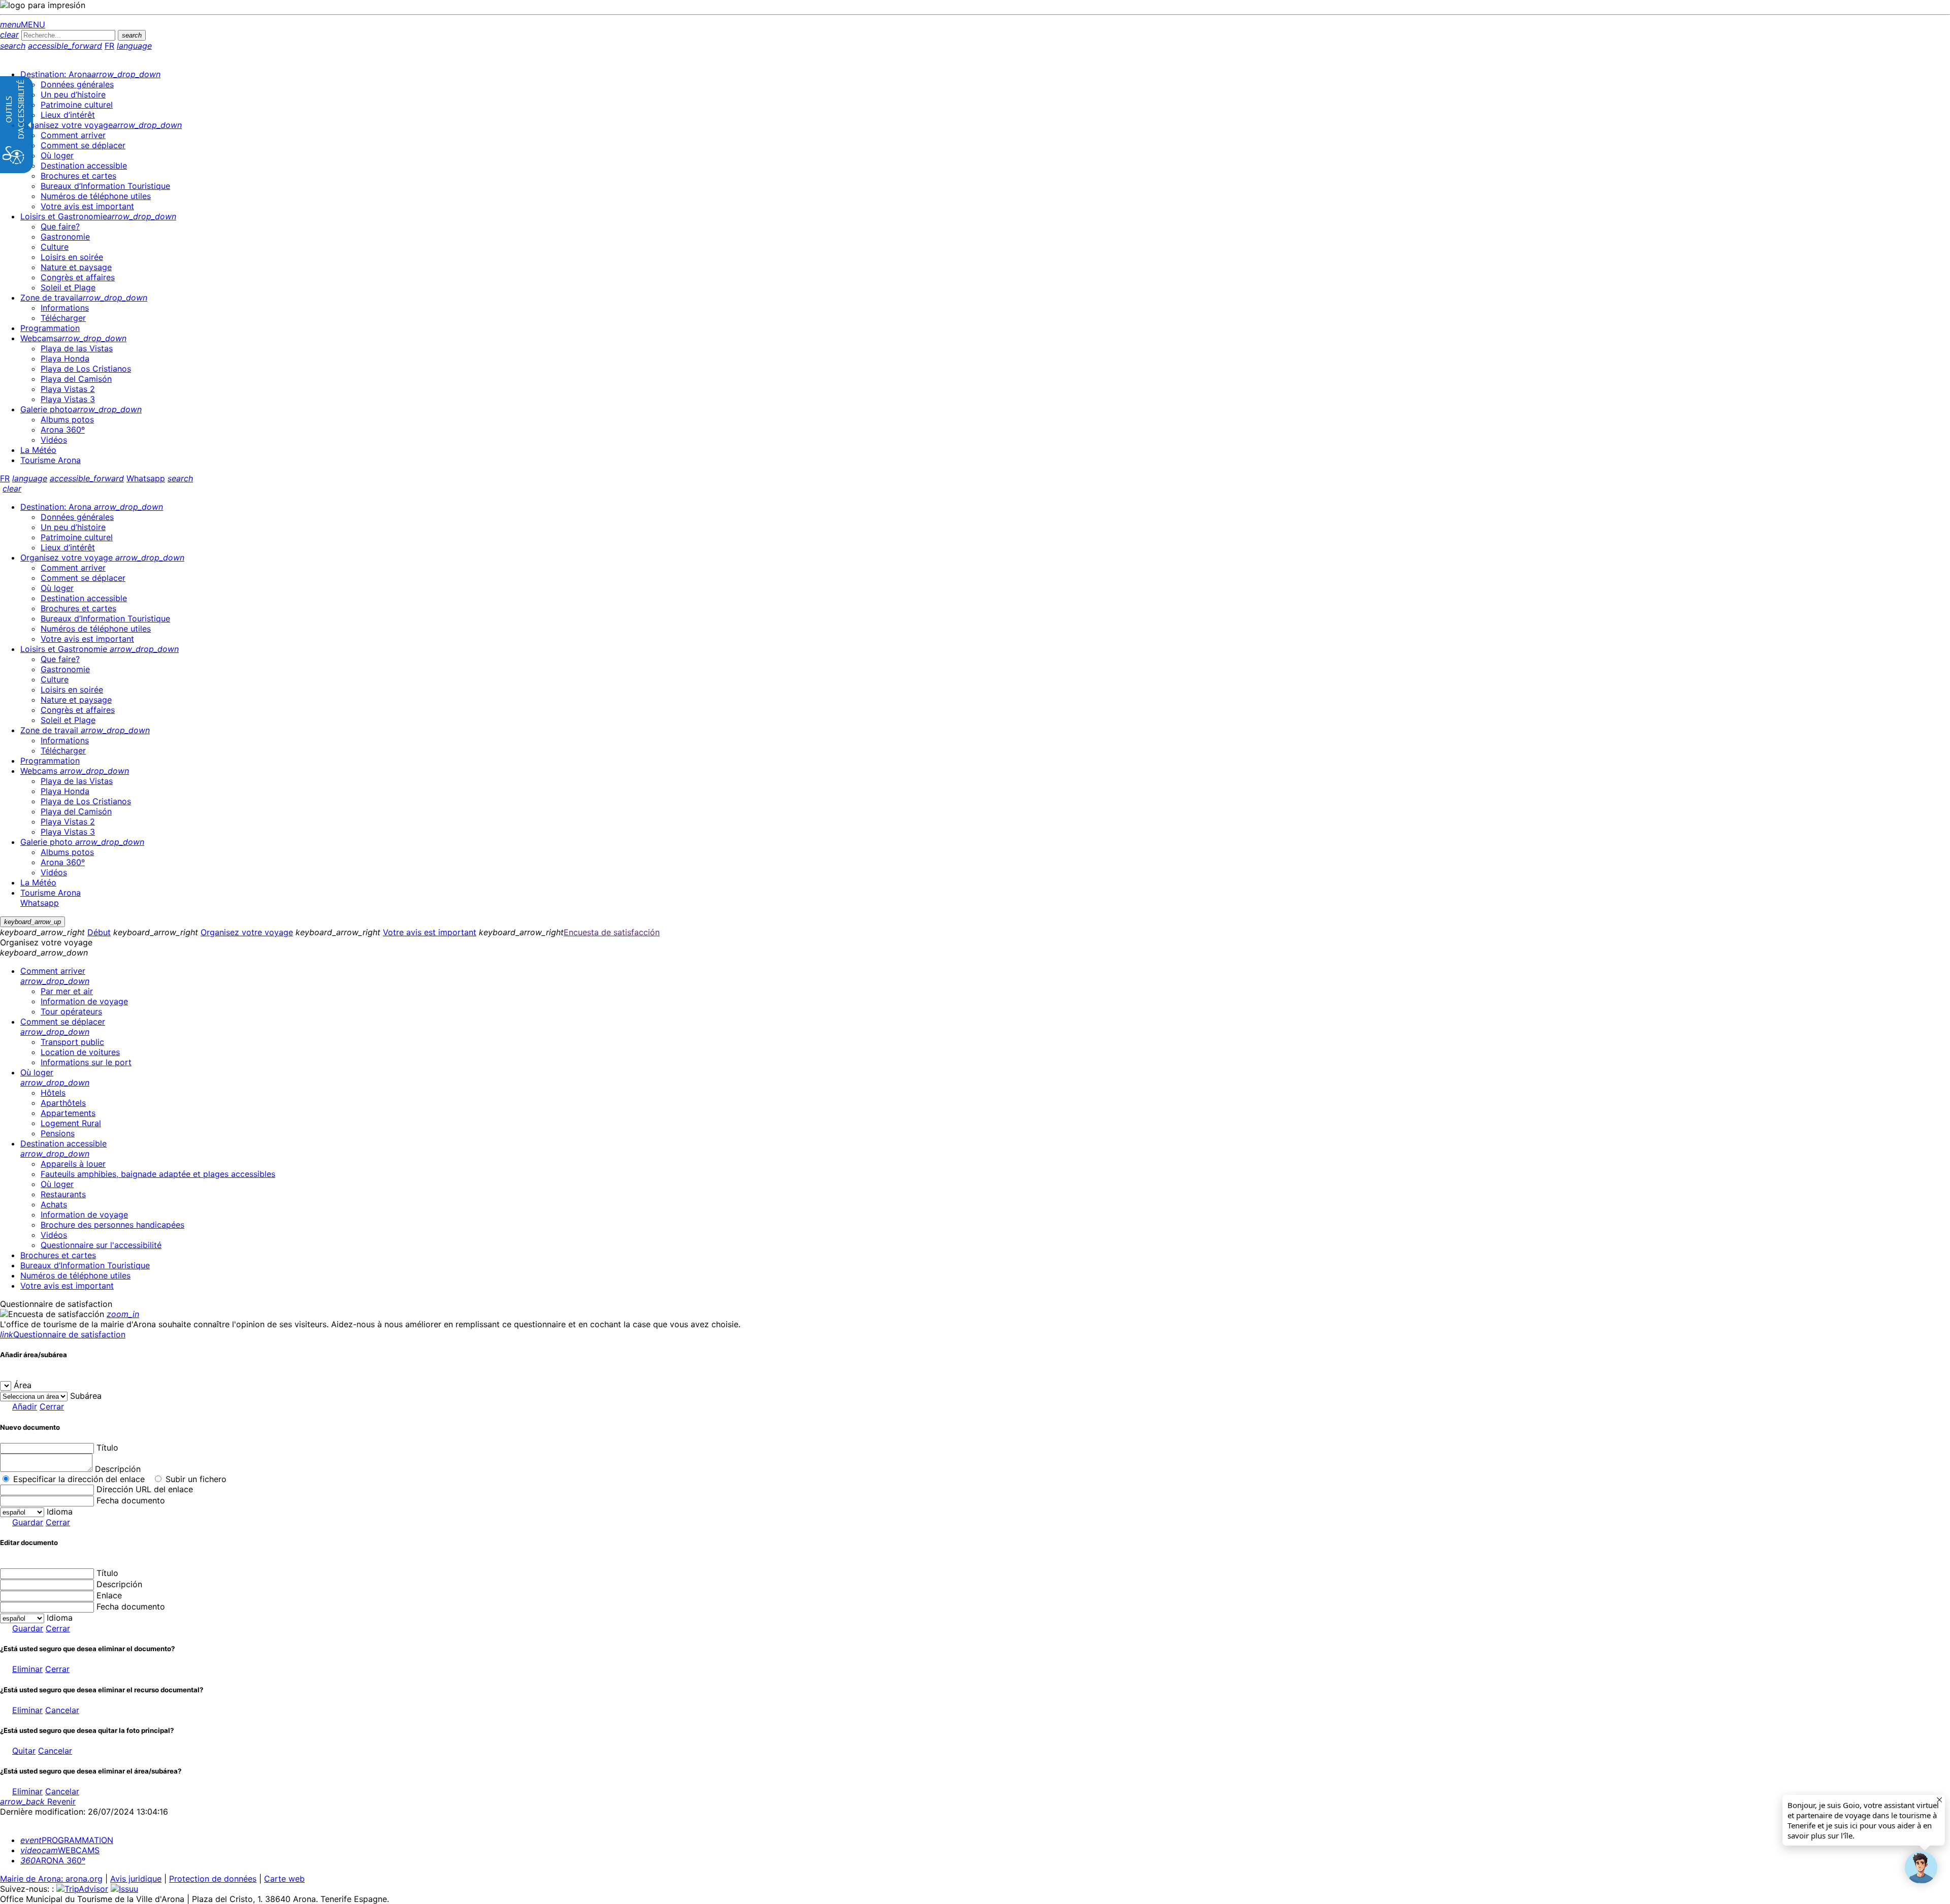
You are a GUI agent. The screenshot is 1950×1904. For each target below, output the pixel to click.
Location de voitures (80, 1052)
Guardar (28, 1522)
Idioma (60, 1512)
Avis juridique (136, 1879)
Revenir (38, 1801)
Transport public (72, 1042)
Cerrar (52, 1406)
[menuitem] (90, 74)
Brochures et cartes (58, 1255)
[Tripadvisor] (82, 1889)
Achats (54, 1204)
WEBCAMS (60, 1850)
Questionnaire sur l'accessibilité (101, 1245)
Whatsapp (146, 478)
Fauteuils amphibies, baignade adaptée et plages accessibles (158, 1174)
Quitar (24, 1751)
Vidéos (54, 1235)
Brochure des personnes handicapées (112, 1225)
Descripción (118, 1469)
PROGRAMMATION (67, 1840)
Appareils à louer (73, 1164)
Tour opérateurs (71, 1011)
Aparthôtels (63, 1103)
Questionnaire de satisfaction (63, 1334)
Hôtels (53, 1093)
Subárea (86, 1396)
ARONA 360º (53, 1860)
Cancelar (62, 1710)
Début (99, 932)
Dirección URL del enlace (145, 1489)
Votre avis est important (430, 932)
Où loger (55, 1077)
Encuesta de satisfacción (612, 932)
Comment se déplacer (63, 1027)
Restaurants (63, 1194)
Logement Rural (71, 1123)
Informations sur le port (86, 1062)
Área (23, 1385)
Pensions (58, 1133)
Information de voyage (84, 1001)
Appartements (68, 1113)
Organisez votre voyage (247, 932)
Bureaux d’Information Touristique (85, 1265)
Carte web (284, 1879)
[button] (1921, 1867)
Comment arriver (55, 976)
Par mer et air (67, 991)
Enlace (109, 1595)
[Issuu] (124, 1889)
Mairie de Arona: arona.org (51, 1879)
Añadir (25, 1406)
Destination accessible (63, 1148)
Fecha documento (131, 1500)
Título (107, 1448)
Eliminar (27, 1669)
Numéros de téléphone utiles (75, 1275)
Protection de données (213, 1879)
